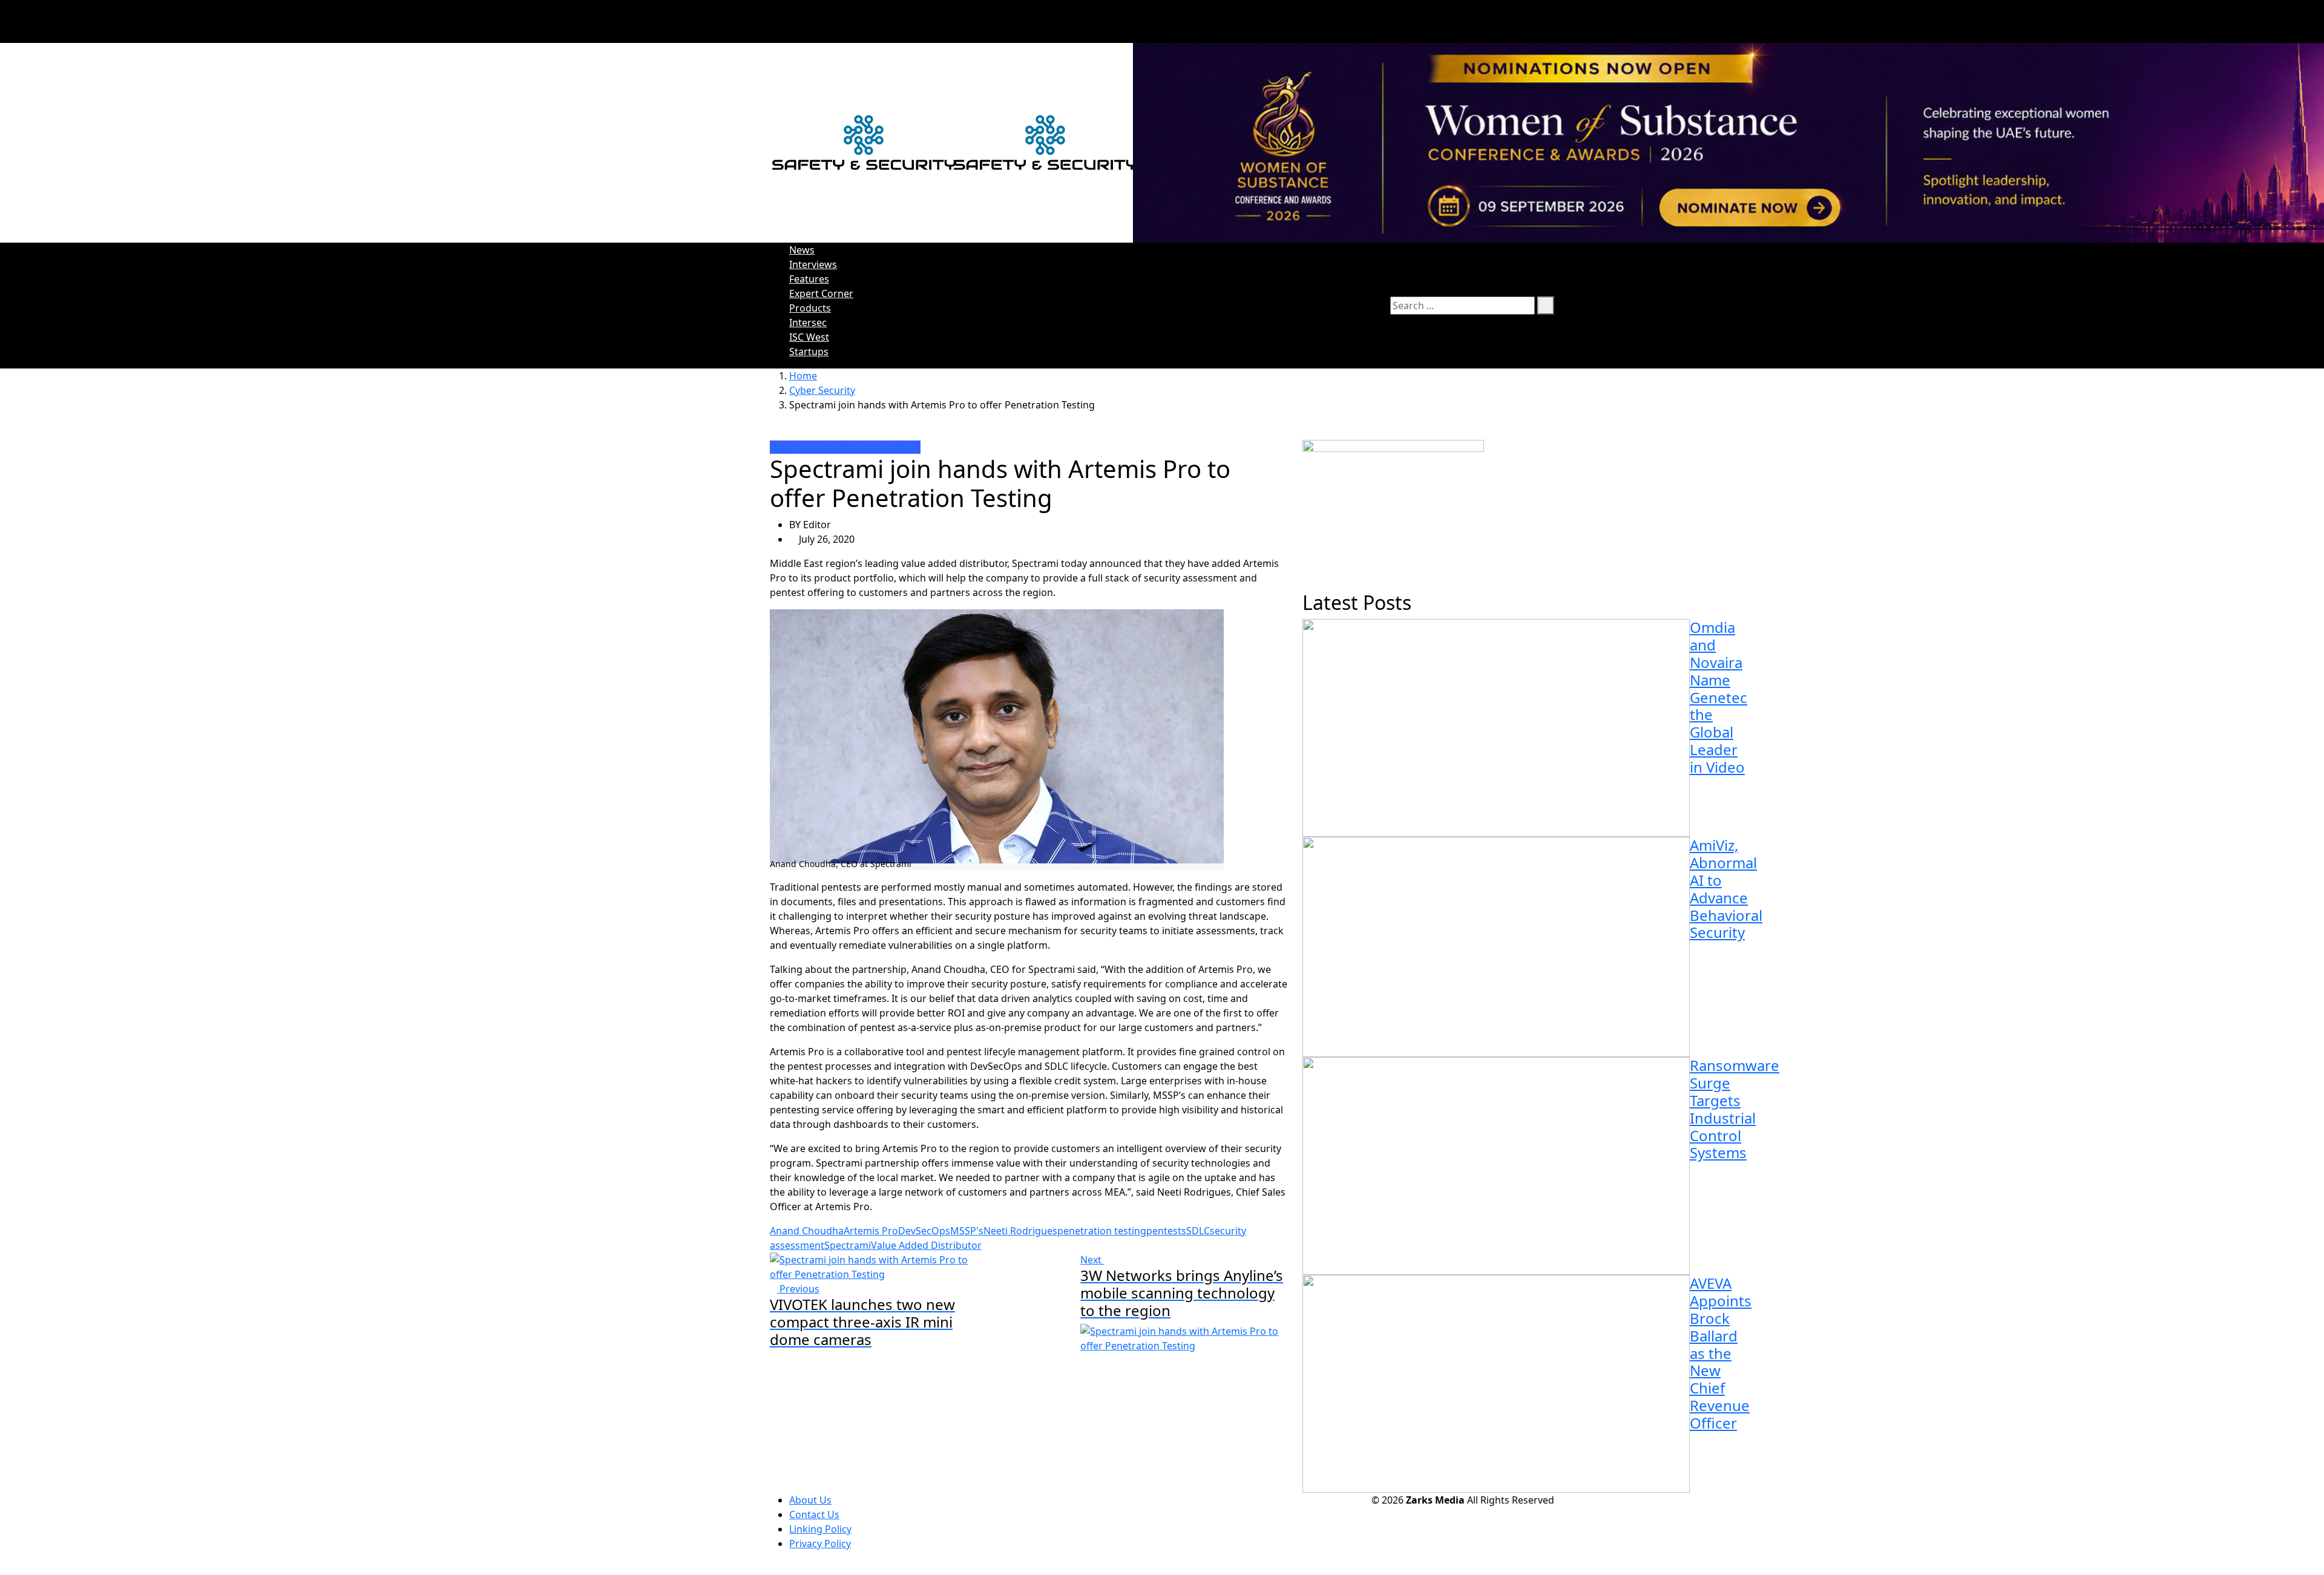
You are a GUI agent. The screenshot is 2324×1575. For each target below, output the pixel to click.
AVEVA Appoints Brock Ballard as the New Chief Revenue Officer (1721, 1353)
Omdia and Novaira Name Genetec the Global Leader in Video (1718, 697)
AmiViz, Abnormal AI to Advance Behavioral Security (1726, 889)
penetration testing (1102, 1231)
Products (810, 308)
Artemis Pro (871, 1231)
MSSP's (967, 1231)
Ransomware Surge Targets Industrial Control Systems (1735, 1109)
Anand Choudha (807, 1231)
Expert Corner (821, 293)
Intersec (808, 323)
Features (809, 279)
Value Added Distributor (926, 1245)
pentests (1166, 1231)
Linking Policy (820, 1529)
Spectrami (848, 1245)
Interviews (813, 264)
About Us (810, 1500)
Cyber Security (822, 390)
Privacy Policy (820, 1544)
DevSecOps (924, 1231)
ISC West (809, 337)
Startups (809, 352)
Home (803, 376)
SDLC (1198, 1231)
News (802, 250)
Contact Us (814, 1514)
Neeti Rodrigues (1020, 1231)
